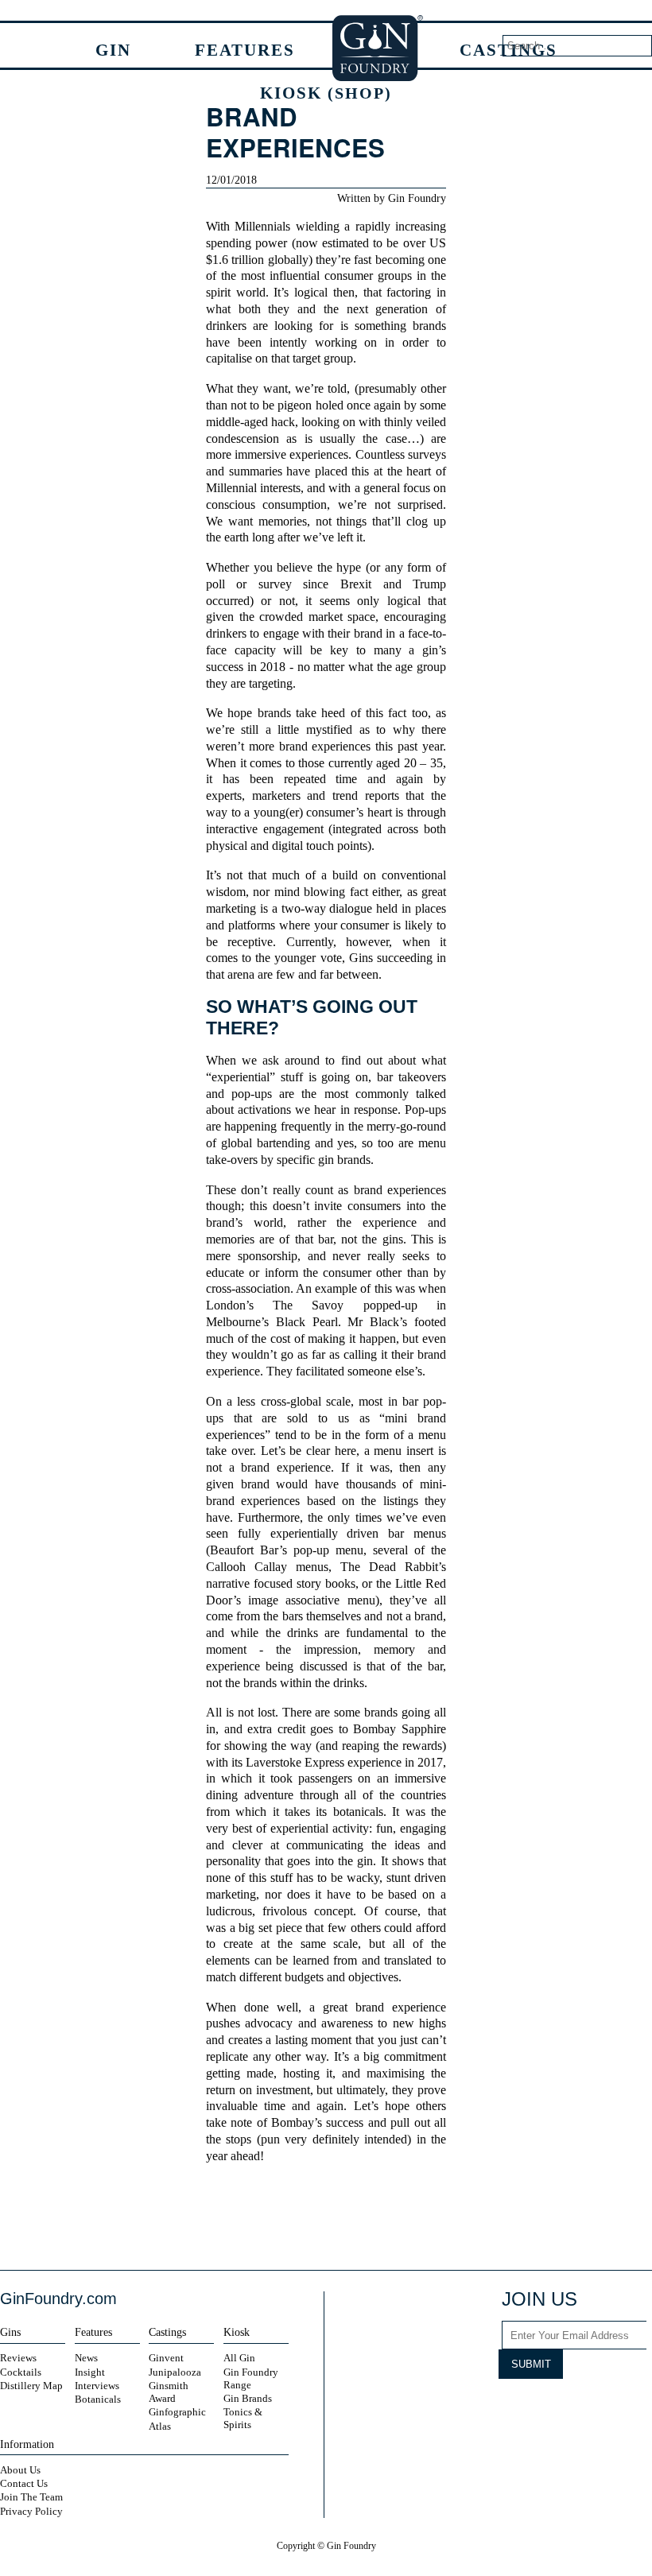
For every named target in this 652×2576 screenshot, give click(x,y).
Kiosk (326, 93)
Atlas (160, 2426)
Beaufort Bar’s (248, 1550)
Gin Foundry (378, 48)
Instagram (514, 2407)
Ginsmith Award (169, 2392)
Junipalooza (175, 2372)
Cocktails (21, 2372)
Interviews (97, 2386)
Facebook (284, 2217)
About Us (20, 2470)
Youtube (574, 2407)
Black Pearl (307, 1322)
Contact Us (24, 2483)
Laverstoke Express (295, 1763)
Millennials (262, 227)
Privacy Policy (31, 2511)
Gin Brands (248, 2398)
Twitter (311, 2217)
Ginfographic (177, 2412)
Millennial (231, 488)
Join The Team (31, 2497)
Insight (90, 2372)
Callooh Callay (246, 1567)
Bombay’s (297, 2123)
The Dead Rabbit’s (393, 1567)
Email (367, 2217)
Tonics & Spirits (243, 2418)
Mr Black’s (375, 1322)
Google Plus (635, 2407)
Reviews (18, 2358)
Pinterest (604, 2407)
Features (245, 50)
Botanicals (98, 2399)
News (86, 2358)
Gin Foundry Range (251, 2378)
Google (339, 2217)
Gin (113, 50)
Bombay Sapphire (400, 1729)
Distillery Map (31, 2386)
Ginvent (166, 2358)
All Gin (239, 2358)
